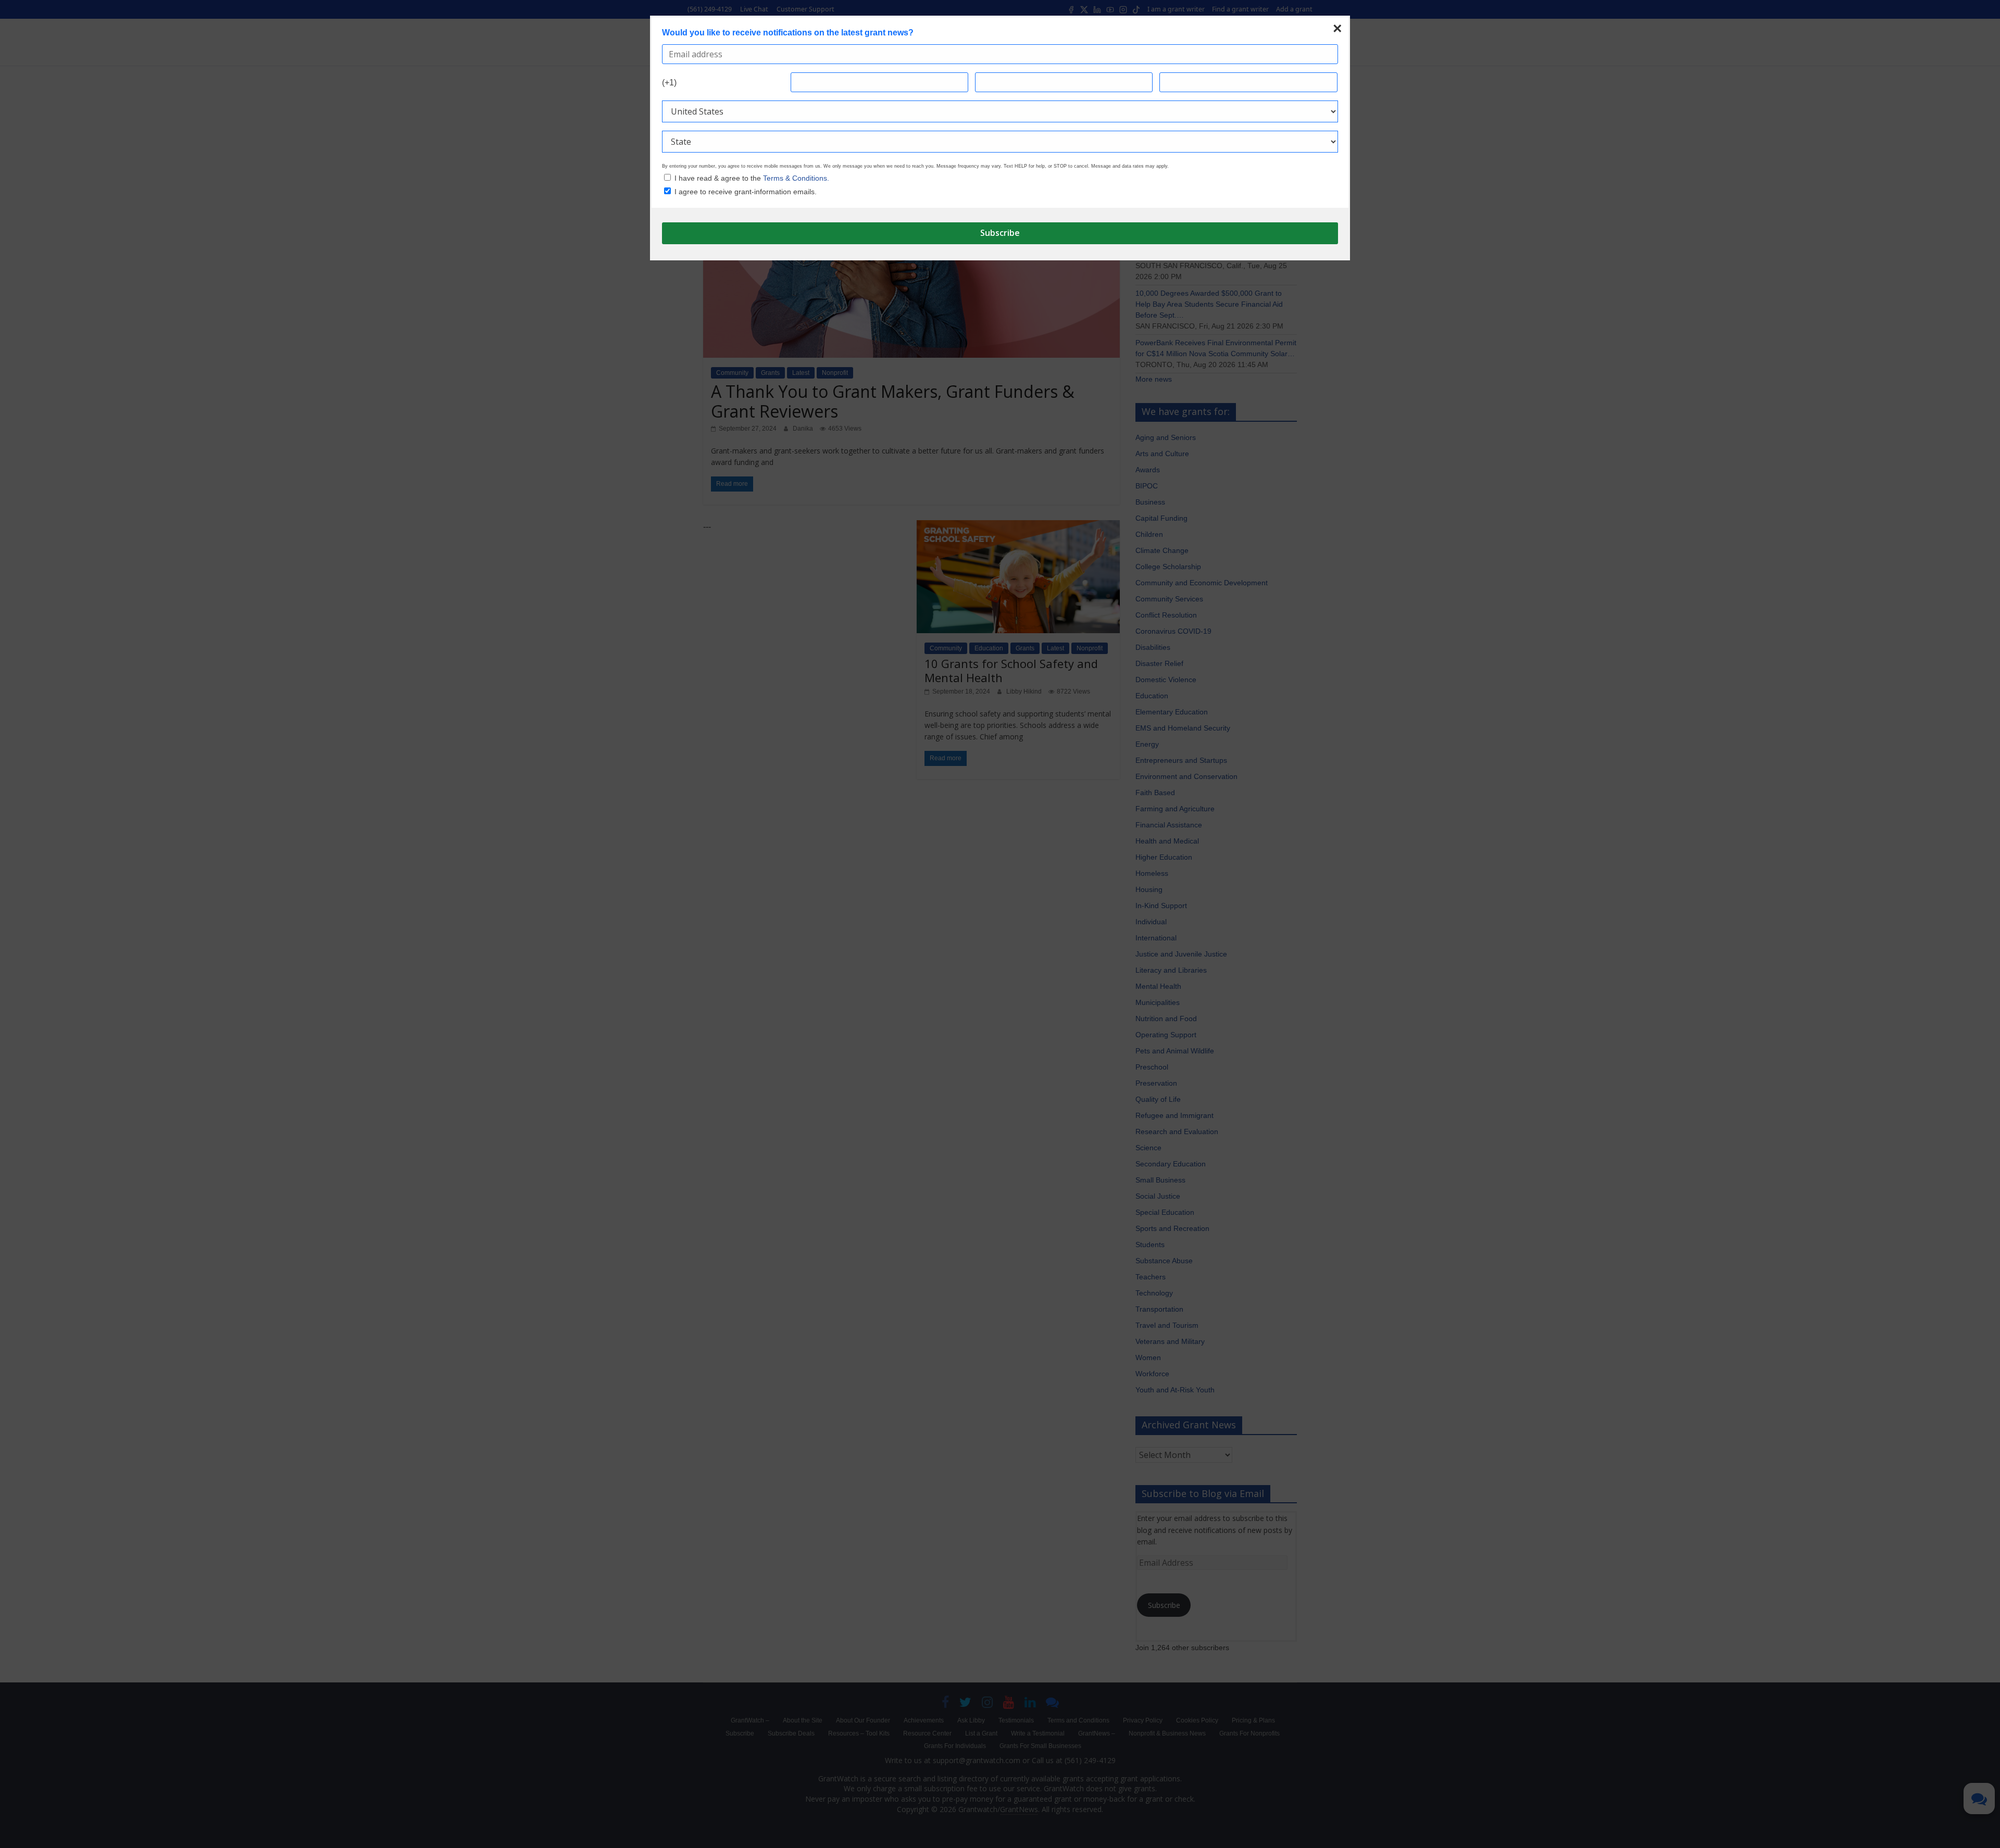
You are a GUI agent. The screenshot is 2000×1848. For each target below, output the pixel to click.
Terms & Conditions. (796, 178)
